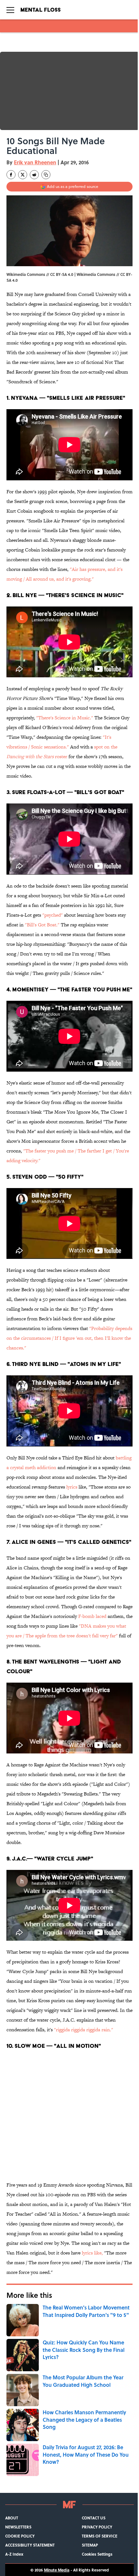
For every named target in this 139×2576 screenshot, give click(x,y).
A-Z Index (14, 2554)
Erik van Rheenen (35, 162)
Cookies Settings (97, 2554)
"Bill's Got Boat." (42, 925)
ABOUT (12, 2518)
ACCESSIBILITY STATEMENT (30, 2545)
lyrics (72, 1487)
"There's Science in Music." (65, 718)
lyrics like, (92, 2253)
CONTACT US (94, 2518)
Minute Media (57, 2570)
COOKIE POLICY (20, 2536)
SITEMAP (90, 2545)
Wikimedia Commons (96, 274)
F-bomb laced (92, 1616)
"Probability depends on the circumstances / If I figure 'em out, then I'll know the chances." (69, 1338)
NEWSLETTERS (18, 2527)
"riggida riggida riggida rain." (84, 2030)
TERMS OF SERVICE (100, 2536)
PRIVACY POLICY (97, 2527)
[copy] (46, 175)
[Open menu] (10, 10)
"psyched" (53, 915)
